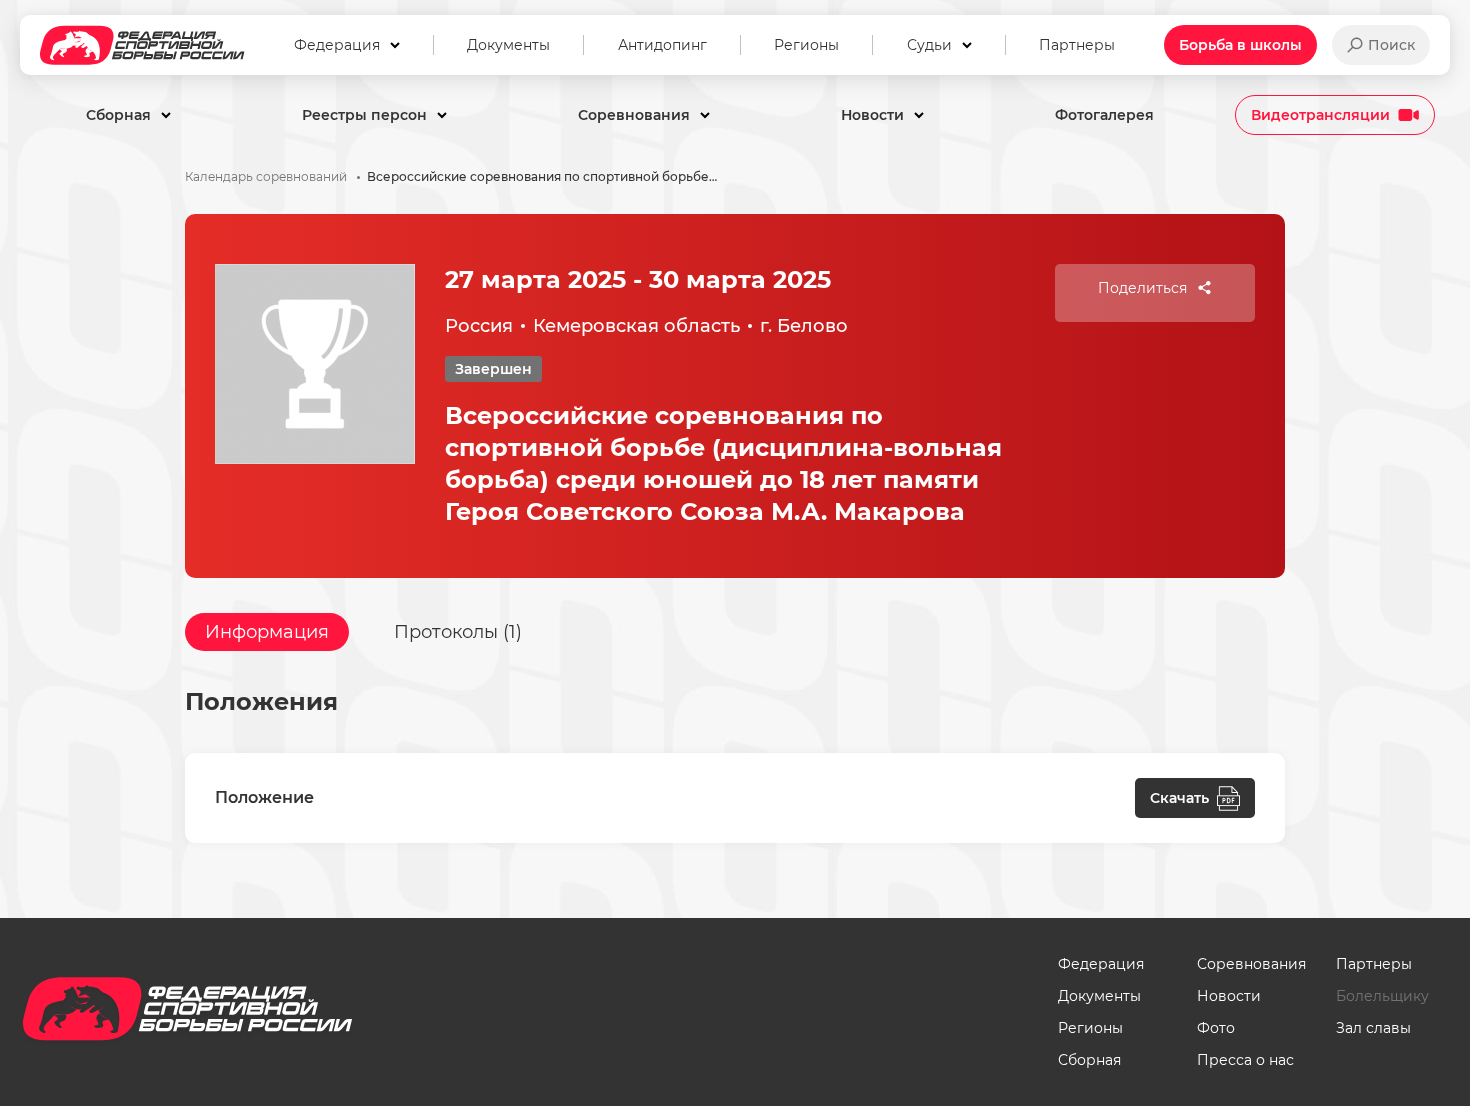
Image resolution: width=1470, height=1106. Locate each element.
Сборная (1089, 1060)
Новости (1229, 996)
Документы (1099, 996)
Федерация (1101, 964)
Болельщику (1382, 996)
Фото (1216, 1028)
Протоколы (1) (458, 632)
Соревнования (1251, 964)
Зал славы (1373, 1028)
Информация (267, 632)
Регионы (1090, 1028)
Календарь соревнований (266, 177)
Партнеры (1374, 964)
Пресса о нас (1245, 1060)
